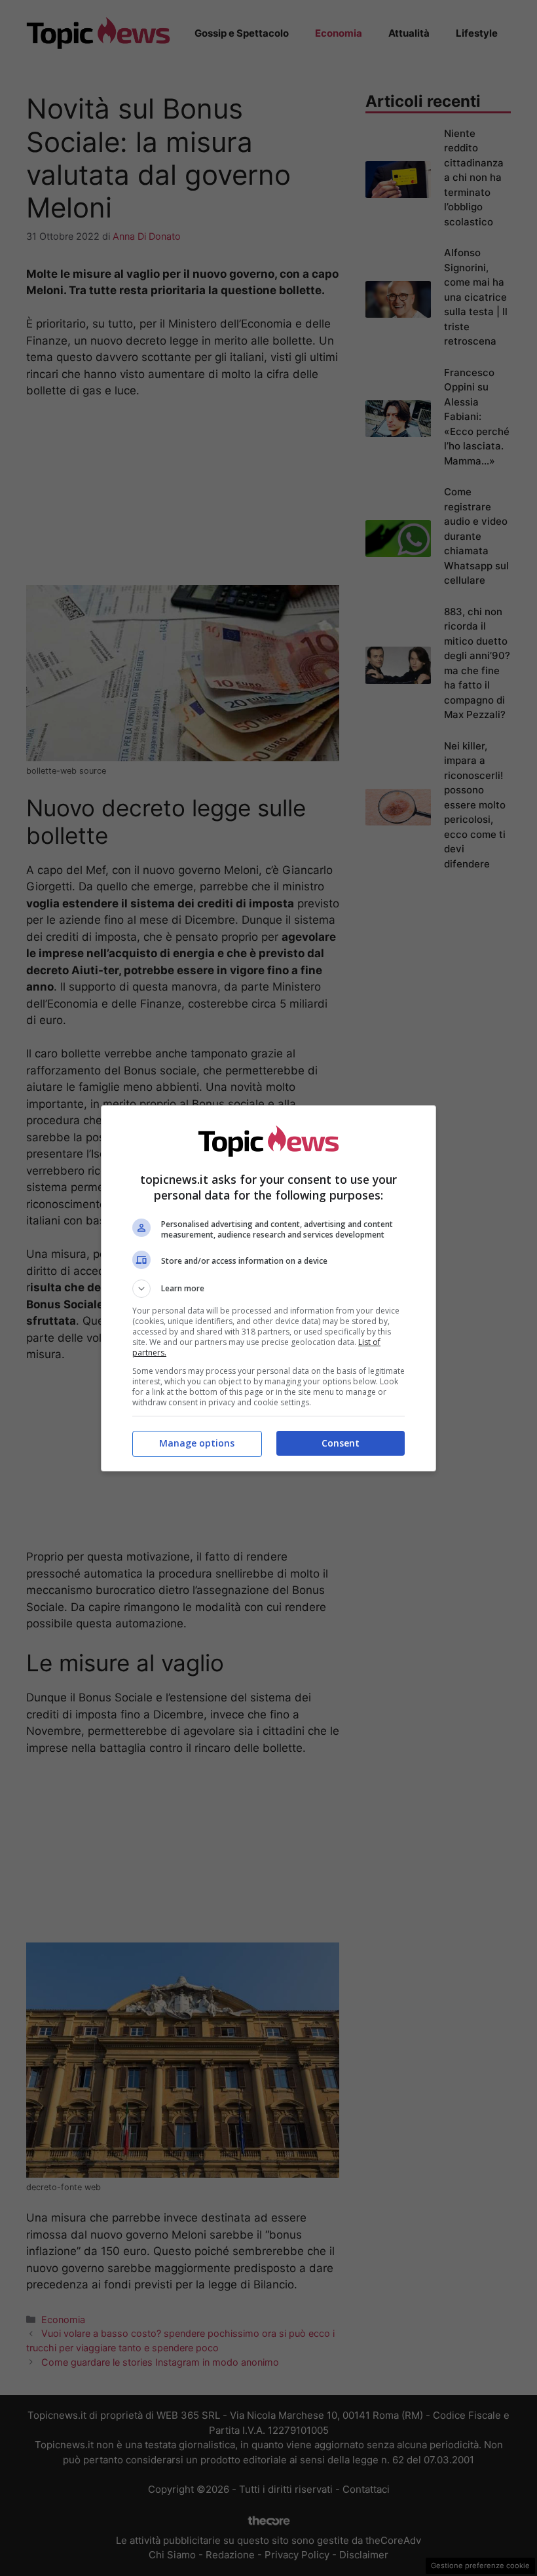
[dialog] (268, 1288)
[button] (268, 1289)
